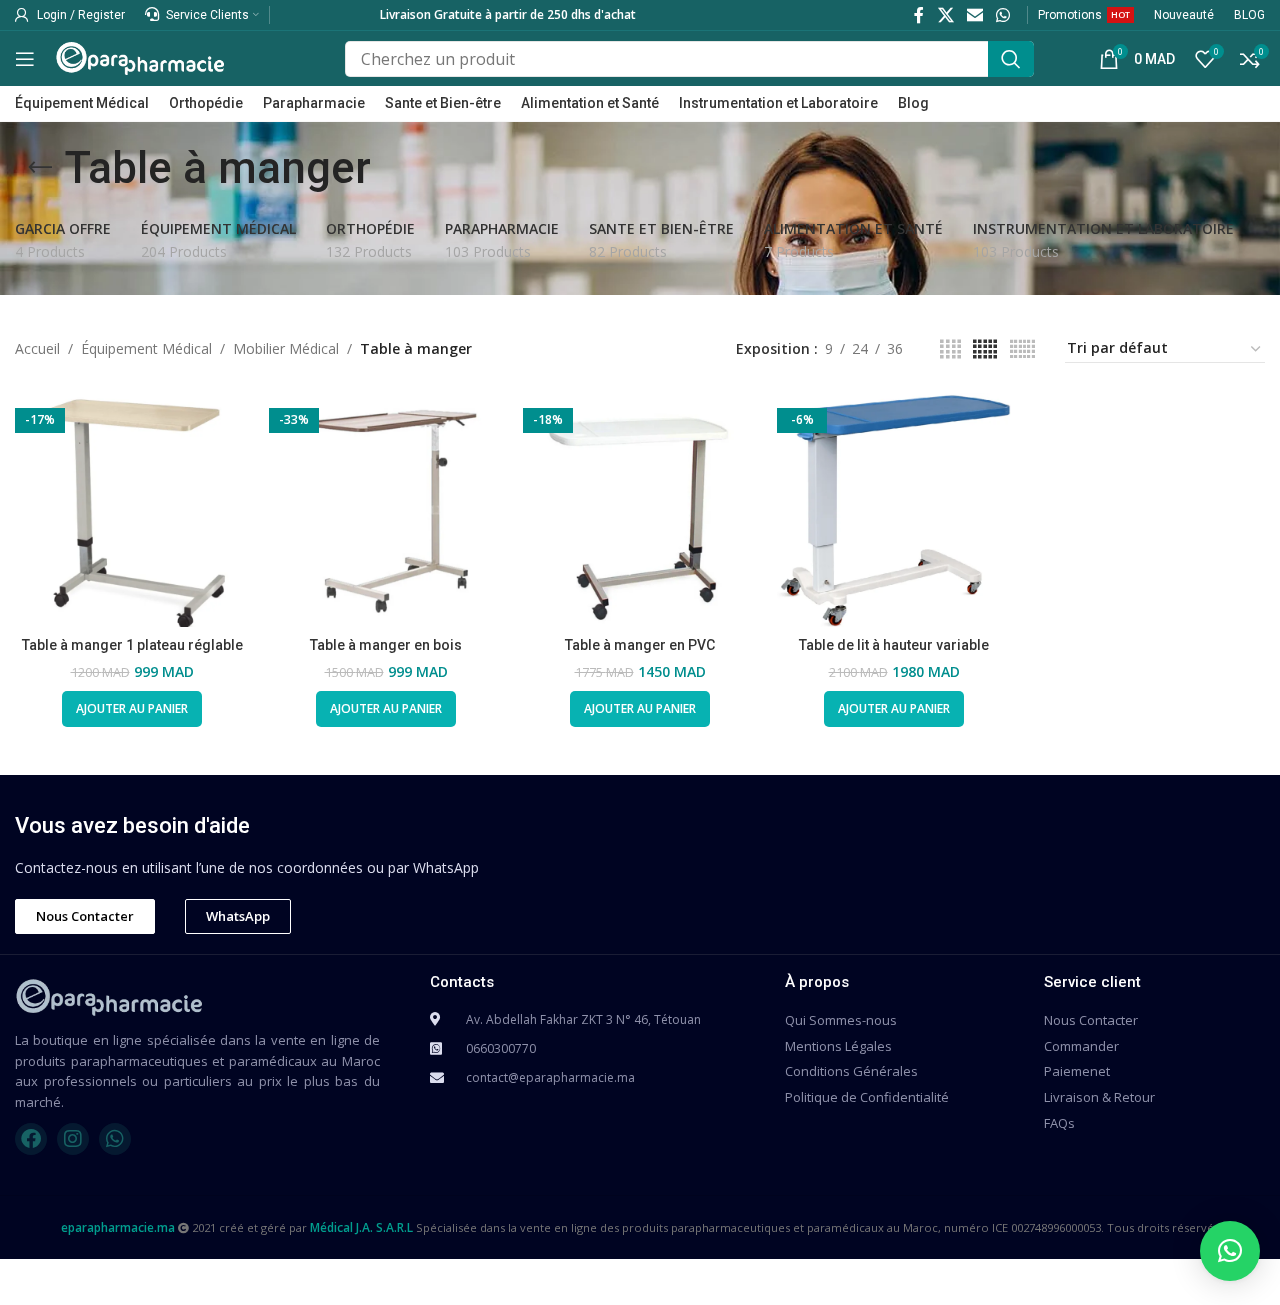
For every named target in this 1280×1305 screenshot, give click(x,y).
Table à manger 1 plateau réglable (132, 645)
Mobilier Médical (286, 348)
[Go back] (40, 168)
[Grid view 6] (1022, 349)
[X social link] (945, 15)
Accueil (37, 348)
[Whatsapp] (115, 1139)
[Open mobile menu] (25, 59)
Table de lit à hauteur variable (894, 645)
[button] (1230, 1251)
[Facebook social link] (919, 15)
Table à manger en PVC (640, 645)
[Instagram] (73, 1139)
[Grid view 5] (985, 349)
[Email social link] (974, 15)
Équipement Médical (146, 348)
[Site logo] (140, 56)
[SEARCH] (1011, 59)
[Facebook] (31, 1139)
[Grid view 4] (950, 349)
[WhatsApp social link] (1003, 15)
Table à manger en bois (386, 645)
